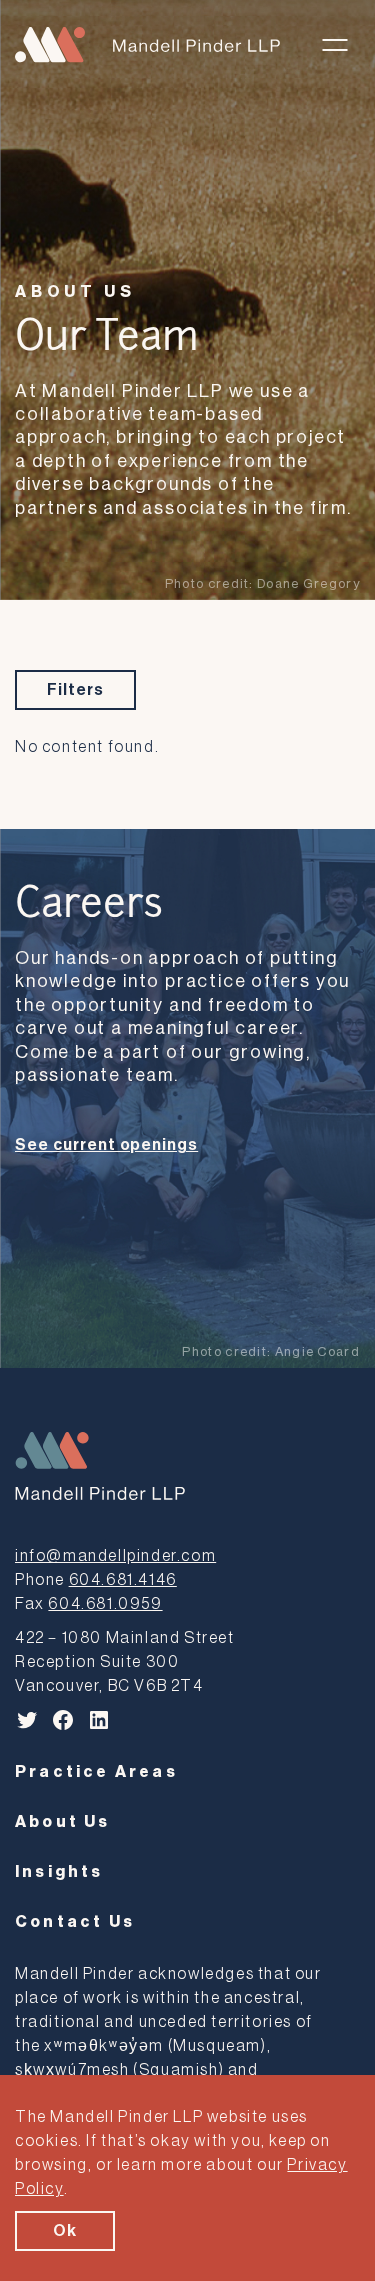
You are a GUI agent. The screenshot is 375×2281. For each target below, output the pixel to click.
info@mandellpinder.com (115, 1556)
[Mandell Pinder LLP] (147, 44)
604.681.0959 (105, 1604)
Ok (65, 2231)
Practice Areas (96, 1772)
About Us (75, 292)
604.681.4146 (123, 1580)
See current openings (106, 1145)
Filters (75, 690)
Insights (59, 1872)
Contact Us (75, 1922)
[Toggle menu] (335, 45)
